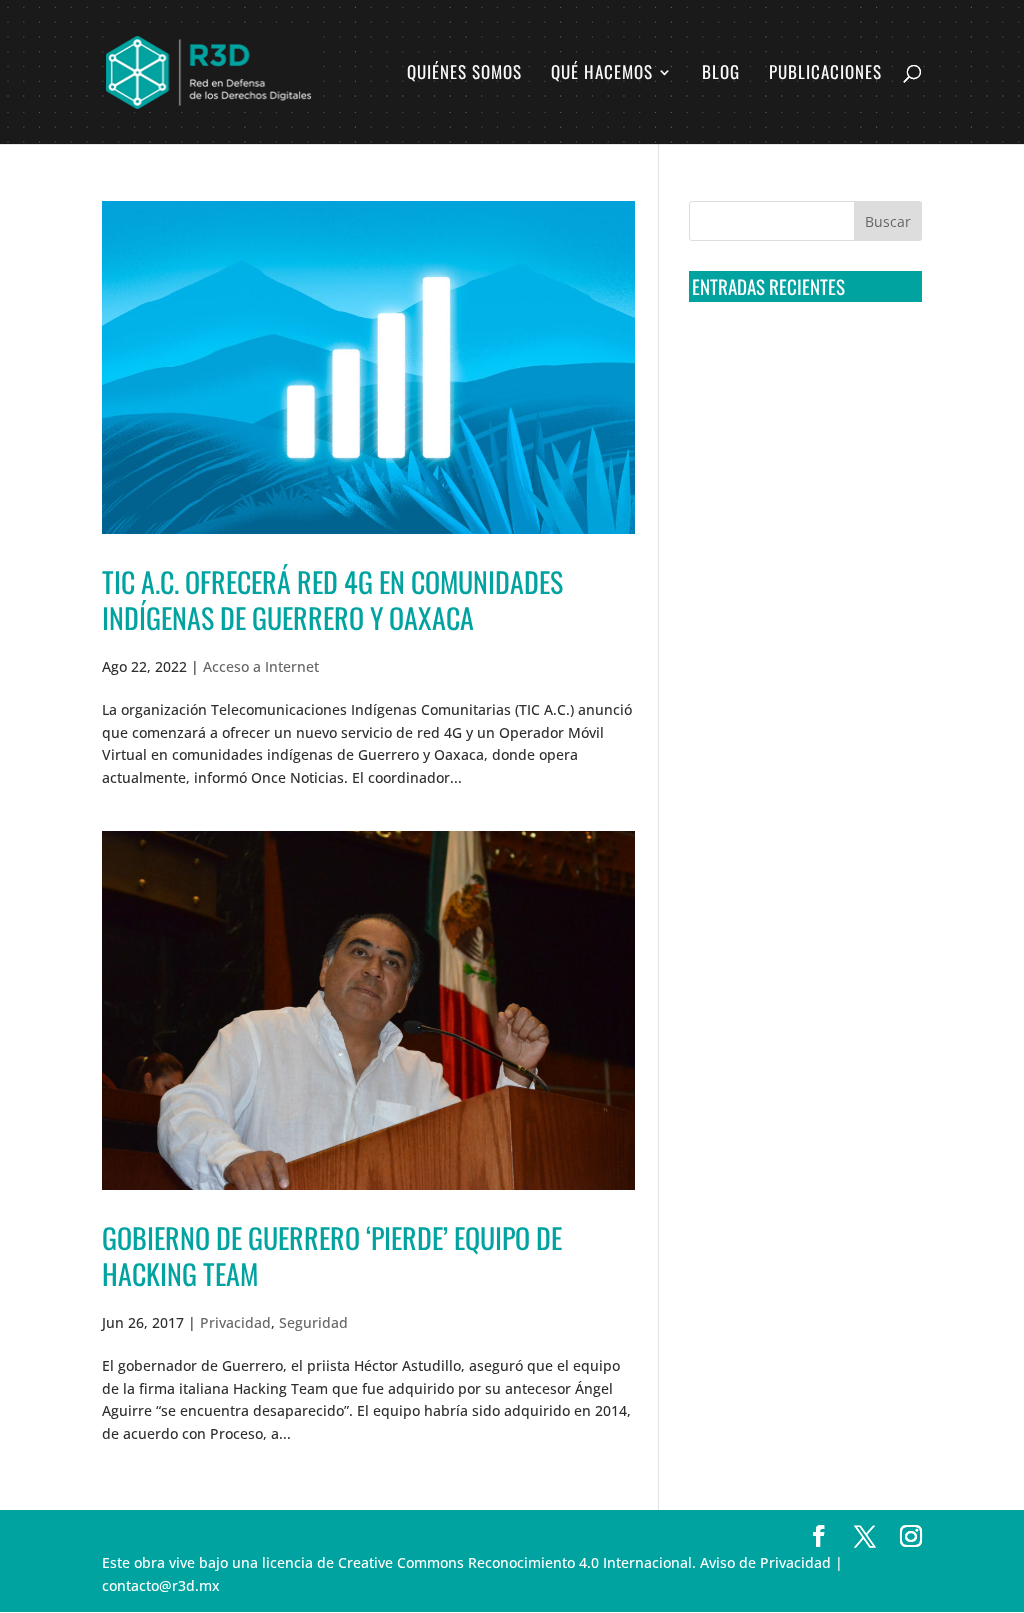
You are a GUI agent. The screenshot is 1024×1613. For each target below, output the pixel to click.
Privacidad (235, 1322)
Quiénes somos (464, 74)
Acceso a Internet (261, 666)
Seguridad (313, 1322)
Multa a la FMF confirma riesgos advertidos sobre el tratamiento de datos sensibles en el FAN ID (796, 451)
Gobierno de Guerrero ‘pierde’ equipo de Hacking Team (332, 1255)
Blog (721, 74)
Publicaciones (825, 74)
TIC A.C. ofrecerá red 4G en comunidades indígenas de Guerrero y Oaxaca (332, 599)
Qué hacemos (602, 74)
